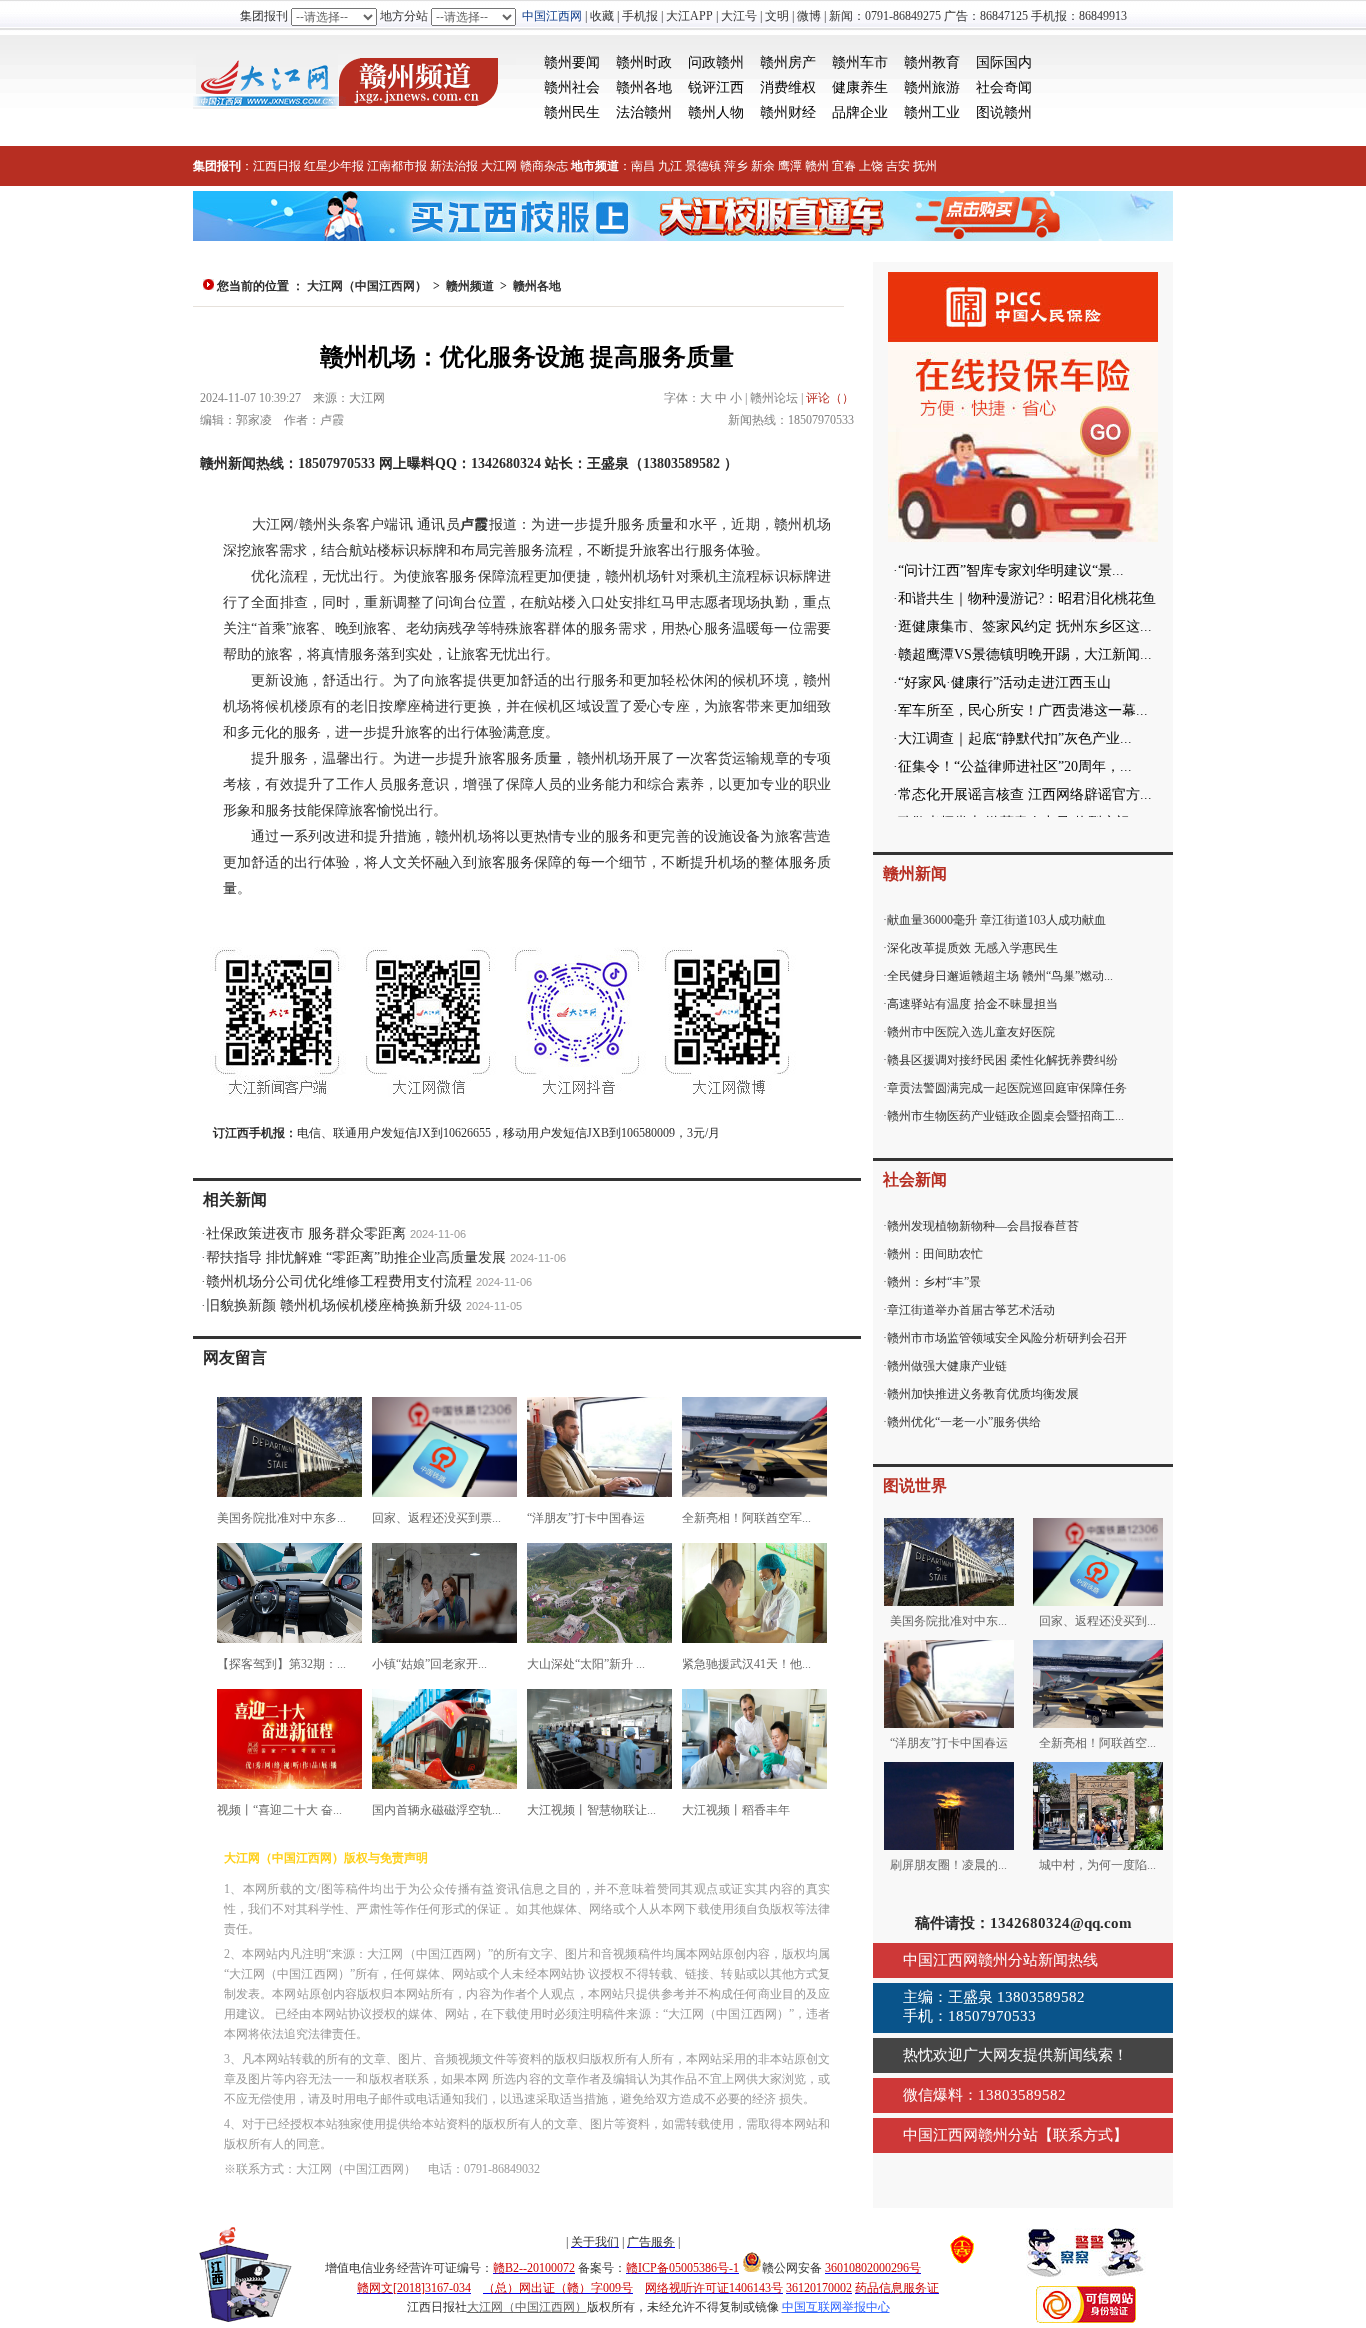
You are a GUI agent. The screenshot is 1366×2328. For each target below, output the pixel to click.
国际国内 (1004, 62)
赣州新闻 (915, 873)
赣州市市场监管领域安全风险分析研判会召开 (1007, 1338)
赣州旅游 (932, 87)
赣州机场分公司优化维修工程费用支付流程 (339, 1281)
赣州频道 (470, 286)
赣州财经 (788, 112)
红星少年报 (334, 166)
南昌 (643, 166)
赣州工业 (932, 112)
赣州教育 (932, 62)
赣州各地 (644, 87)
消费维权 (788, 87)
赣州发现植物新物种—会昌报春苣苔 (983, 1226)
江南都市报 (397, 166)
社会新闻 (915, 1179)
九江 (670, 166)
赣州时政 (644, 62)
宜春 (844, 166)
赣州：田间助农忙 (935, 1254)
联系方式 (1083, 2135)
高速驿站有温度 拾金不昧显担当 (972, 1004)
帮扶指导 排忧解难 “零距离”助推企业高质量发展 (356, 1257)
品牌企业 (860, 112)
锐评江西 (716, 87)
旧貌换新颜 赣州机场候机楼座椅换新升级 (334, 1305)
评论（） (830, 398)
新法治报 (454, 166)
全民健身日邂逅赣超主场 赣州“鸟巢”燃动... (1000, 976)
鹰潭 (790, 166)
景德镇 (703, 166)
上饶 (871, 166)
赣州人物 (716, 112)
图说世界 (915, 1485)
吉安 (898, 166)
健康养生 (860, 87)
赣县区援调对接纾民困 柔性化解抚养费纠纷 (1002, 1060)
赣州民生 (572, 112)
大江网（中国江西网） (367, 286)
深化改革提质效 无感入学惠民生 (972, 948)
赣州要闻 (572, 62)
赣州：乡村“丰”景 (934, 1282)
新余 (763, 166)
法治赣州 (644, 112)
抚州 (925, 166)
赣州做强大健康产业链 (947, 1366)
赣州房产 (788, 62)
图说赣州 (1004, 112)
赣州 (817, 166)
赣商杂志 (544, 166)
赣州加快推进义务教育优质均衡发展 (983, 1394)
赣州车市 (860, 62)
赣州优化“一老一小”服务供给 (964, 1422)
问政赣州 (716, 62)
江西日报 (277, 166)
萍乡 (736, 166)
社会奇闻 (1004, 87)
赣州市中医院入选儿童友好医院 (971, 1032)
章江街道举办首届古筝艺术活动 (971, 1310)
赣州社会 (572, 87)
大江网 (499, 166)
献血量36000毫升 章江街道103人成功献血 (996, 920)
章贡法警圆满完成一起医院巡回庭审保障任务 (1007, 1088)
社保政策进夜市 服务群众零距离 (306, 1233)
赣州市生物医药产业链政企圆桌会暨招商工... (1005, 1116)
